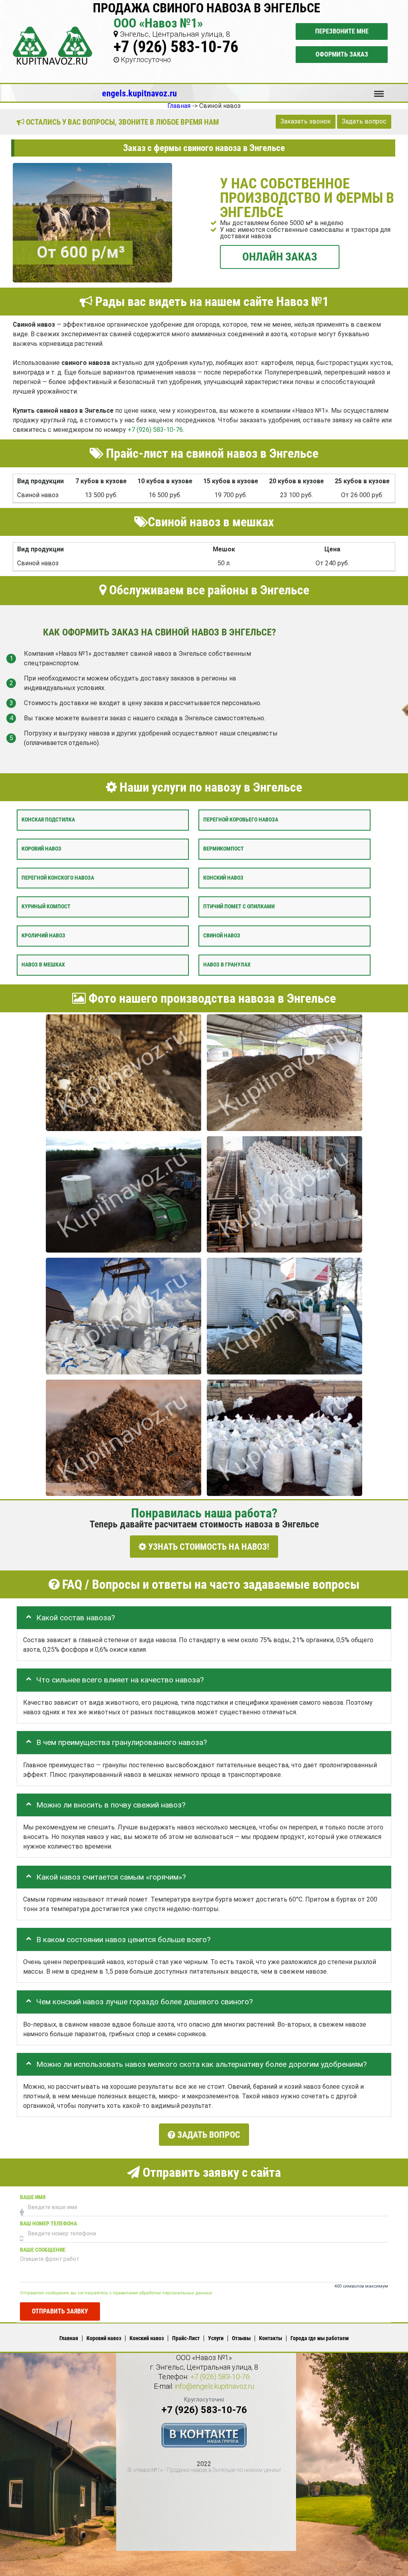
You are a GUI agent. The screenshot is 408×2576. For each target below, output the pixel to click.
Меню (379, 90)
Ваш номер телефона (48, 2224)
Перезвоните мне (342, 31)
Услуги (216, 2338)
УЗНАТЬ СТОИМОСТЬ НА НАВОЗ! (208, 1546)
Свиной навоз (222, 936)
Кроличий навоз (43, 936)
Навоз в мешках (43, 965)
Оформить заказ (342, 54)
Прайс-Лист (186, 2338)
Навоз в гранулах (227, 965)
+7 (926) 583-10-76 (176, 47)
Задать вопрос (364, 121)
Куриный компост (46, 907)
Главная (69, 2338)
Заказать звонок (306, 121)
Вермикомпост (224, 849)
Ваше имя (33, 2197)
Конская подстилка (48, 820)
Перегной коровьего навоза (241, 820)
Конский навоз (223, 877)
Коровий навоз (41, 849)
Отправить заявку (60, 2311)
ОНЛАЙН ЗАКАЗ (280, 256)
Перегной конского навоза (58, 877)
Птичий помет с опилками (239, 907)
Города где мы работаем (320, 2338)
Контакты (271, 2338)
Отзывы (241, 2338)
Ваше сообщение (43, 2250)
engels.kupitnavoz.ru (139, 93)
